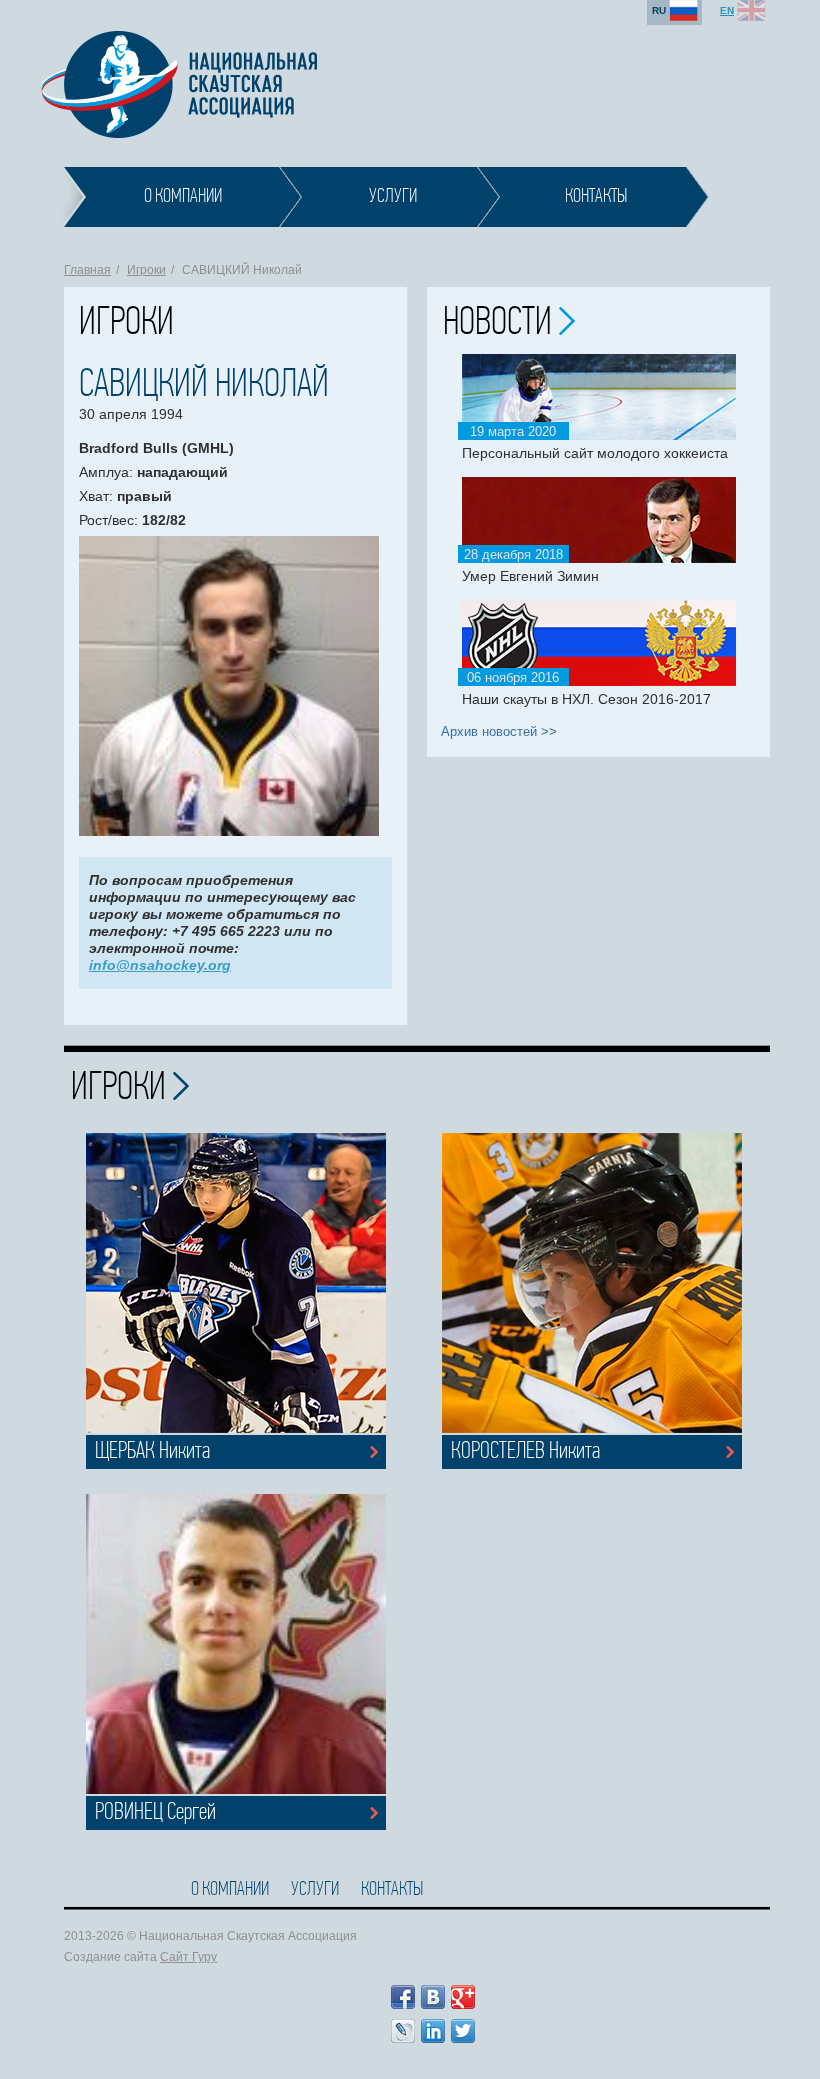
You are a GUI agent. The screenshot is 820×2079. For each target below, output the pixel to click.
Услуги (315, 1890)
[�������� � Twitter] (463, 2031)
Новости (501, 324)
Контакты (392, 1890)
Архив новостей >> (499, 731)
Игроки (146, 270)
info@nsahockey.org (160, 965)
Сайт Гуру (188, 1957)
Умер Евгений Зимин (530, 576)
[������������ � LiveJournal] (403, 2031)
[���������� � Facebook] (403, 1997)
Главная (87, 270)
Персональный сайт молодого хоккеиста (595, 453)
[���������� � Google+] (463, 1997)
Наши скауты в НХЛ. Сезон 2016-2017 (586, 699)
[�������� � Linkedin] (433, 2031)
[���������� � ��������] (433, 1997)
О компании (230, 1890)
